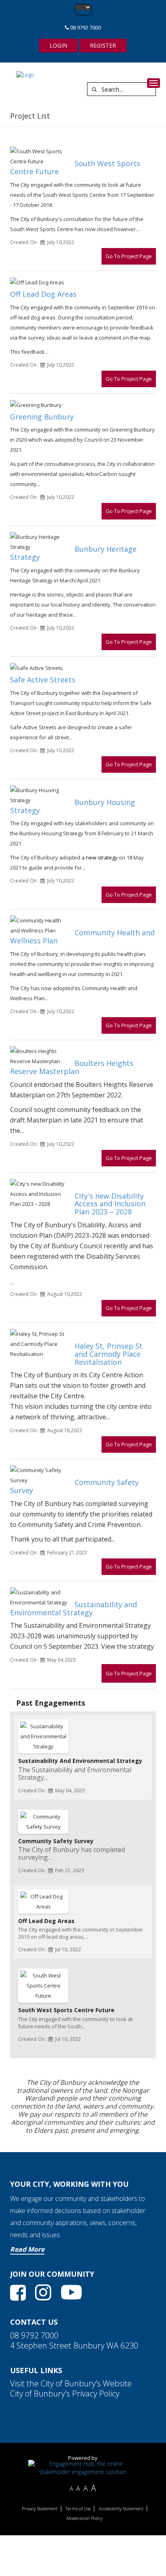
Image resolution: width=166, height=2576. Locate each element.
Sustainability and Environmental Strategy (74, 1608)
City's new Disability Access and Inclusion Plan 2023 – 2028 (110, 1204)
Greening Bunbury (42, 417)
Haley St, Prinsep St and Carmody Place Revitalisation (109, 1354)
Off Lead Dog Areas (43, 294)
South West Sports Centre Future (75, 167)
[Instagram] (43, 2292)
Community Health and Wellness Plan (82, 937)
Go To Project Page (129, 256)
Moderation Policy (84, 2518)
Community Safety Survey (74, 1486)
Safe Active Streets (43, 680)
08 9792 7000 (85, 27)
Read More (27, 2249)
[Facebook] (18, 2293)
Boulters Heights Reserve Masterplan (72, 1067)
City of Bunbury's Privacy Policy (65, 2393)
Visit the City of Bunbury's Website (71, 2383)
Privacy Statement (40, 2509)
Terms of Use (78, 2509)
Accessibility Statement (121, 2509)
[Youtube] (71, 2292)
